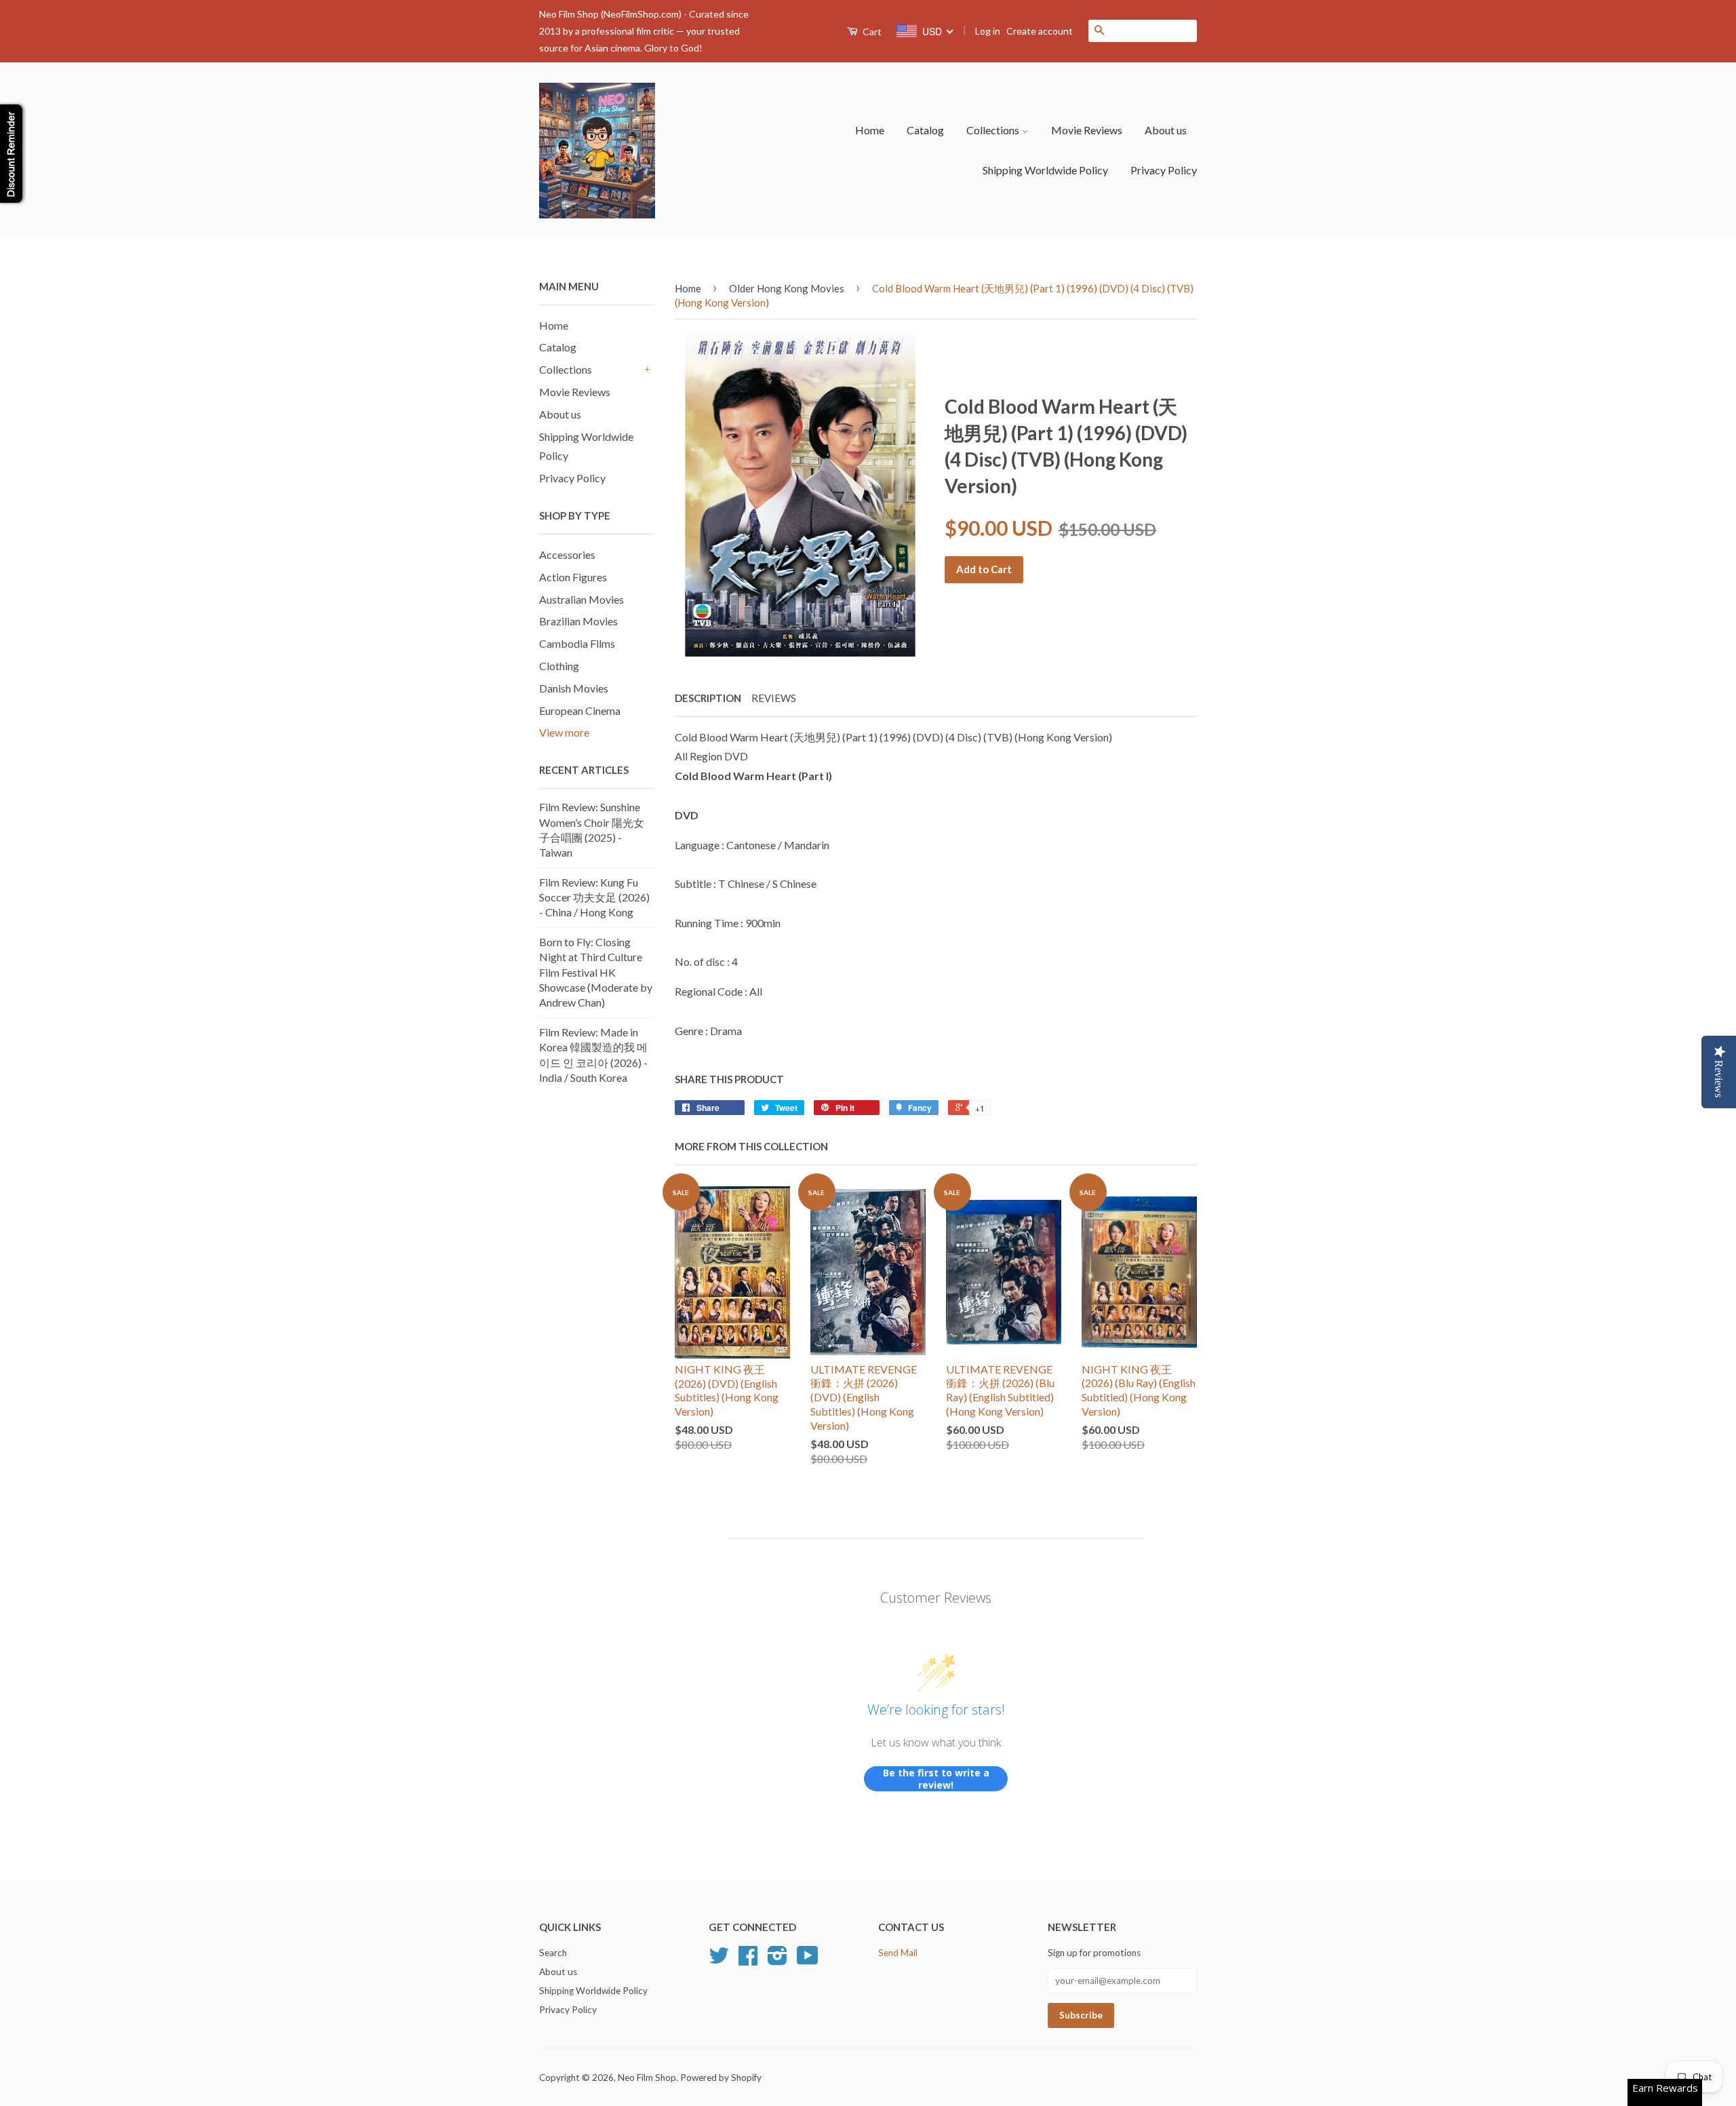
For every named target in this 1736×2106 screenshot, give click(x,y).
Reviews (774, 698)
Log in (988, 31)
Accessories (567, 554)
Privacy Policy (1164, 170)
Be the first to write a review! (936, 1779)
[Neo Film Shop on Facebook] (748, 1960)
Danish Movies (574, 688)
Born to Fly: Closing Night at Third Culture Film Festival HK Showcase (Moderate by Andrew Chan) (596, 972)
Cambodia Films (577, 643)
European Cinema (580, 710)
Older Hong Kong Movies (787, 288)
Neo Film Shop (647, 2078)
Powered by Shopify (721, 2078)
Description (708, 698)
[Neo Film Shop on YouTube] (808, 1960)
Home (870, 130)
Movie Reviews (1087, 130)
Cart (871, 32)
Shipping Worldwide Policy (1045, 170)
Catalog (925, 130)
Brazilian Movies (578, 621)
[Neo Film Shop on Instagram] (777, 1960)
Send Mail (898, 1953)
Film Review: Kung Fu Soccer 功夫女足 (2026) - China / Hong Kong (594, 897)
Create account (1040, 31)
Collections (994, 130)
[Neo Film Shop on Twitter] (719, 1960)
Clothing (559, 666)
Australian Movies (581, 599)
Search (553, 1953)
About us (1166, 130)
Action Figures (573, 577)
